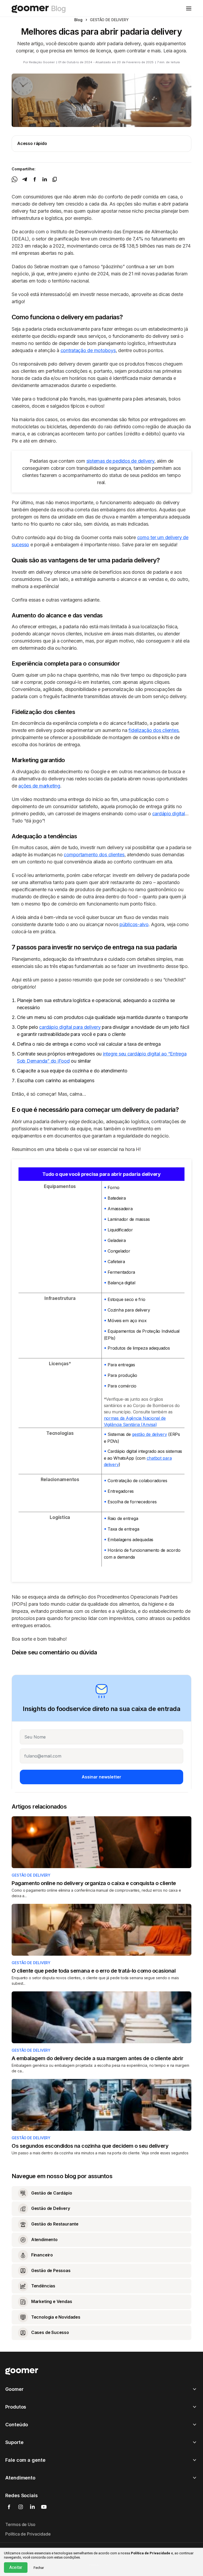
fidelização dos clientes (153, 730)
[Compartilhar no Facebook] (35, 179)
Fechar (39, 2568)
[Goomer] (22, 2371)
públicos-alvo (134, 924)
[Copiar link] (55, 179)
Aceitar (16, 2567)
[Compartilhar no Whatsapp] (15, 179)
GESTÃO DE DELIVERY (31, 1875)
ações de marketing (39, 786)
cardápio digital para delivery (70, 1027)
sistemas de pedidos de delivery (120, 461)
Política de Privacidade (28, 2534)
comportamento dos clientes (94, 855)
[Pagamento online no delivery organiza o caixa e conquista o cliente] (101, 1842)
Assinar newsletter (101, 1777)
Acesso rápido (32, 143)
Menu (189, 8)
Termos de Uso (20, 2524)
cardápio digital (169, 814)
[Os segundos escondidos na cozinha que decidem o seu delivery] (101, 2105)
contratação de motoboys (88, 350)
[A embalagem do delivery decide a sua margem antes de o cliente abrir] (101, 2017)
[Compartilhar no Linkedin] (45, 179)
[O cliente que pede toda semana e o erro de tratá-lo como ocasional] (101, 1930)
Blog (78, 20)
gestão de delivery (149, 1434)
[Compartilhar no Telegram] (25, 179)
